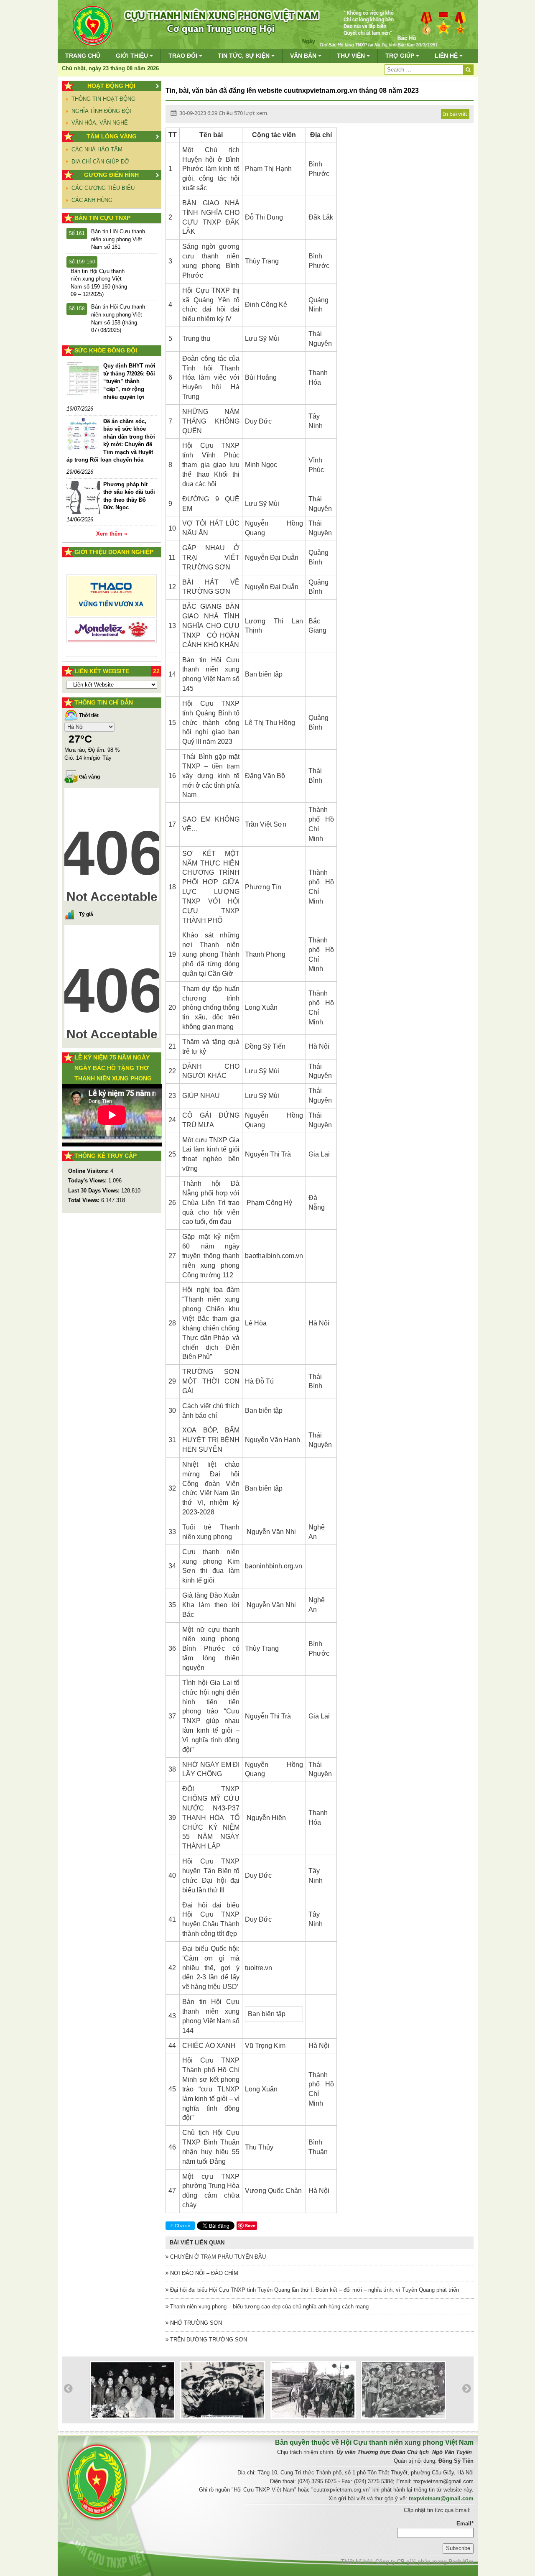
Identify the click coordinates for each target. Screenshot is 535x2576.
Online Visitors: (89, 1171)
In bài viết (455, 114)
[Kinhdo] (112, 599)
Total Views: (85, 1200)
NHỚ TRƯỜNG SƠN (195, 2323)
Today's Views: (88, 1181)
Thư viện (352, 56)
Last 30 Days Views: (95, 1191)
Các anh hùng (92, 200)
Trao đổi (184, 56)
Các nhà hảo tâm (97, 149)
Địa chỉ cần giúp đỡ (100, 162)
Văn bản (304, 56)
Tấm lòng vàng (112, 136)
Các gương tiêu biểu (103, 188)
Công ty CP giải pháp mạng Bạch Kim (424, 2562)
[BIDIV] (112, 622)
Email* (465, 2524)
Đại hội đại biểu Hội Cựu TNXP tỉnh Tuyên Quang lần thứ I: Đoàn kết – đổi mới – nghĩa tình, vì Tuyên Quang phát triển (314, 2290)
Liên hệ (447, 56)
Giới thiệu (133, 56)
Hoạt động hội (111, 86)
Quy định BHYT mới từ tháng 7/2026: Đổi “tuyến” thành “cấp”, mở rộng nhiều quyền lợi (129, 381)
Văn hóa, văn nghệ (100, 123)
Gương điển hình (111, 175)
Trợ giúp (401, 56)
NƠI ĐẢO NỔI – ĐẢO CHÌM (203, 2273)
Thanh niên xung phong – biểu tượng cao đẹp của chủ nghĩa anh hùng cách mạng (269, 2307)
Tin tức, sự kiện (245, 56)
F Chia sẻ (180, 2226)
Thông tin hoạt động (103, 99)
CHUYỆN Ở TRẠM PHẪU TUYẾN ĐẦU (217, 2257)
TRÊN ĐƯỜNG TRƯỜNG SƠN (208, 2340)
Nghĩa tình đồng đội (101, 111)
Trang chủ (83, 56)
